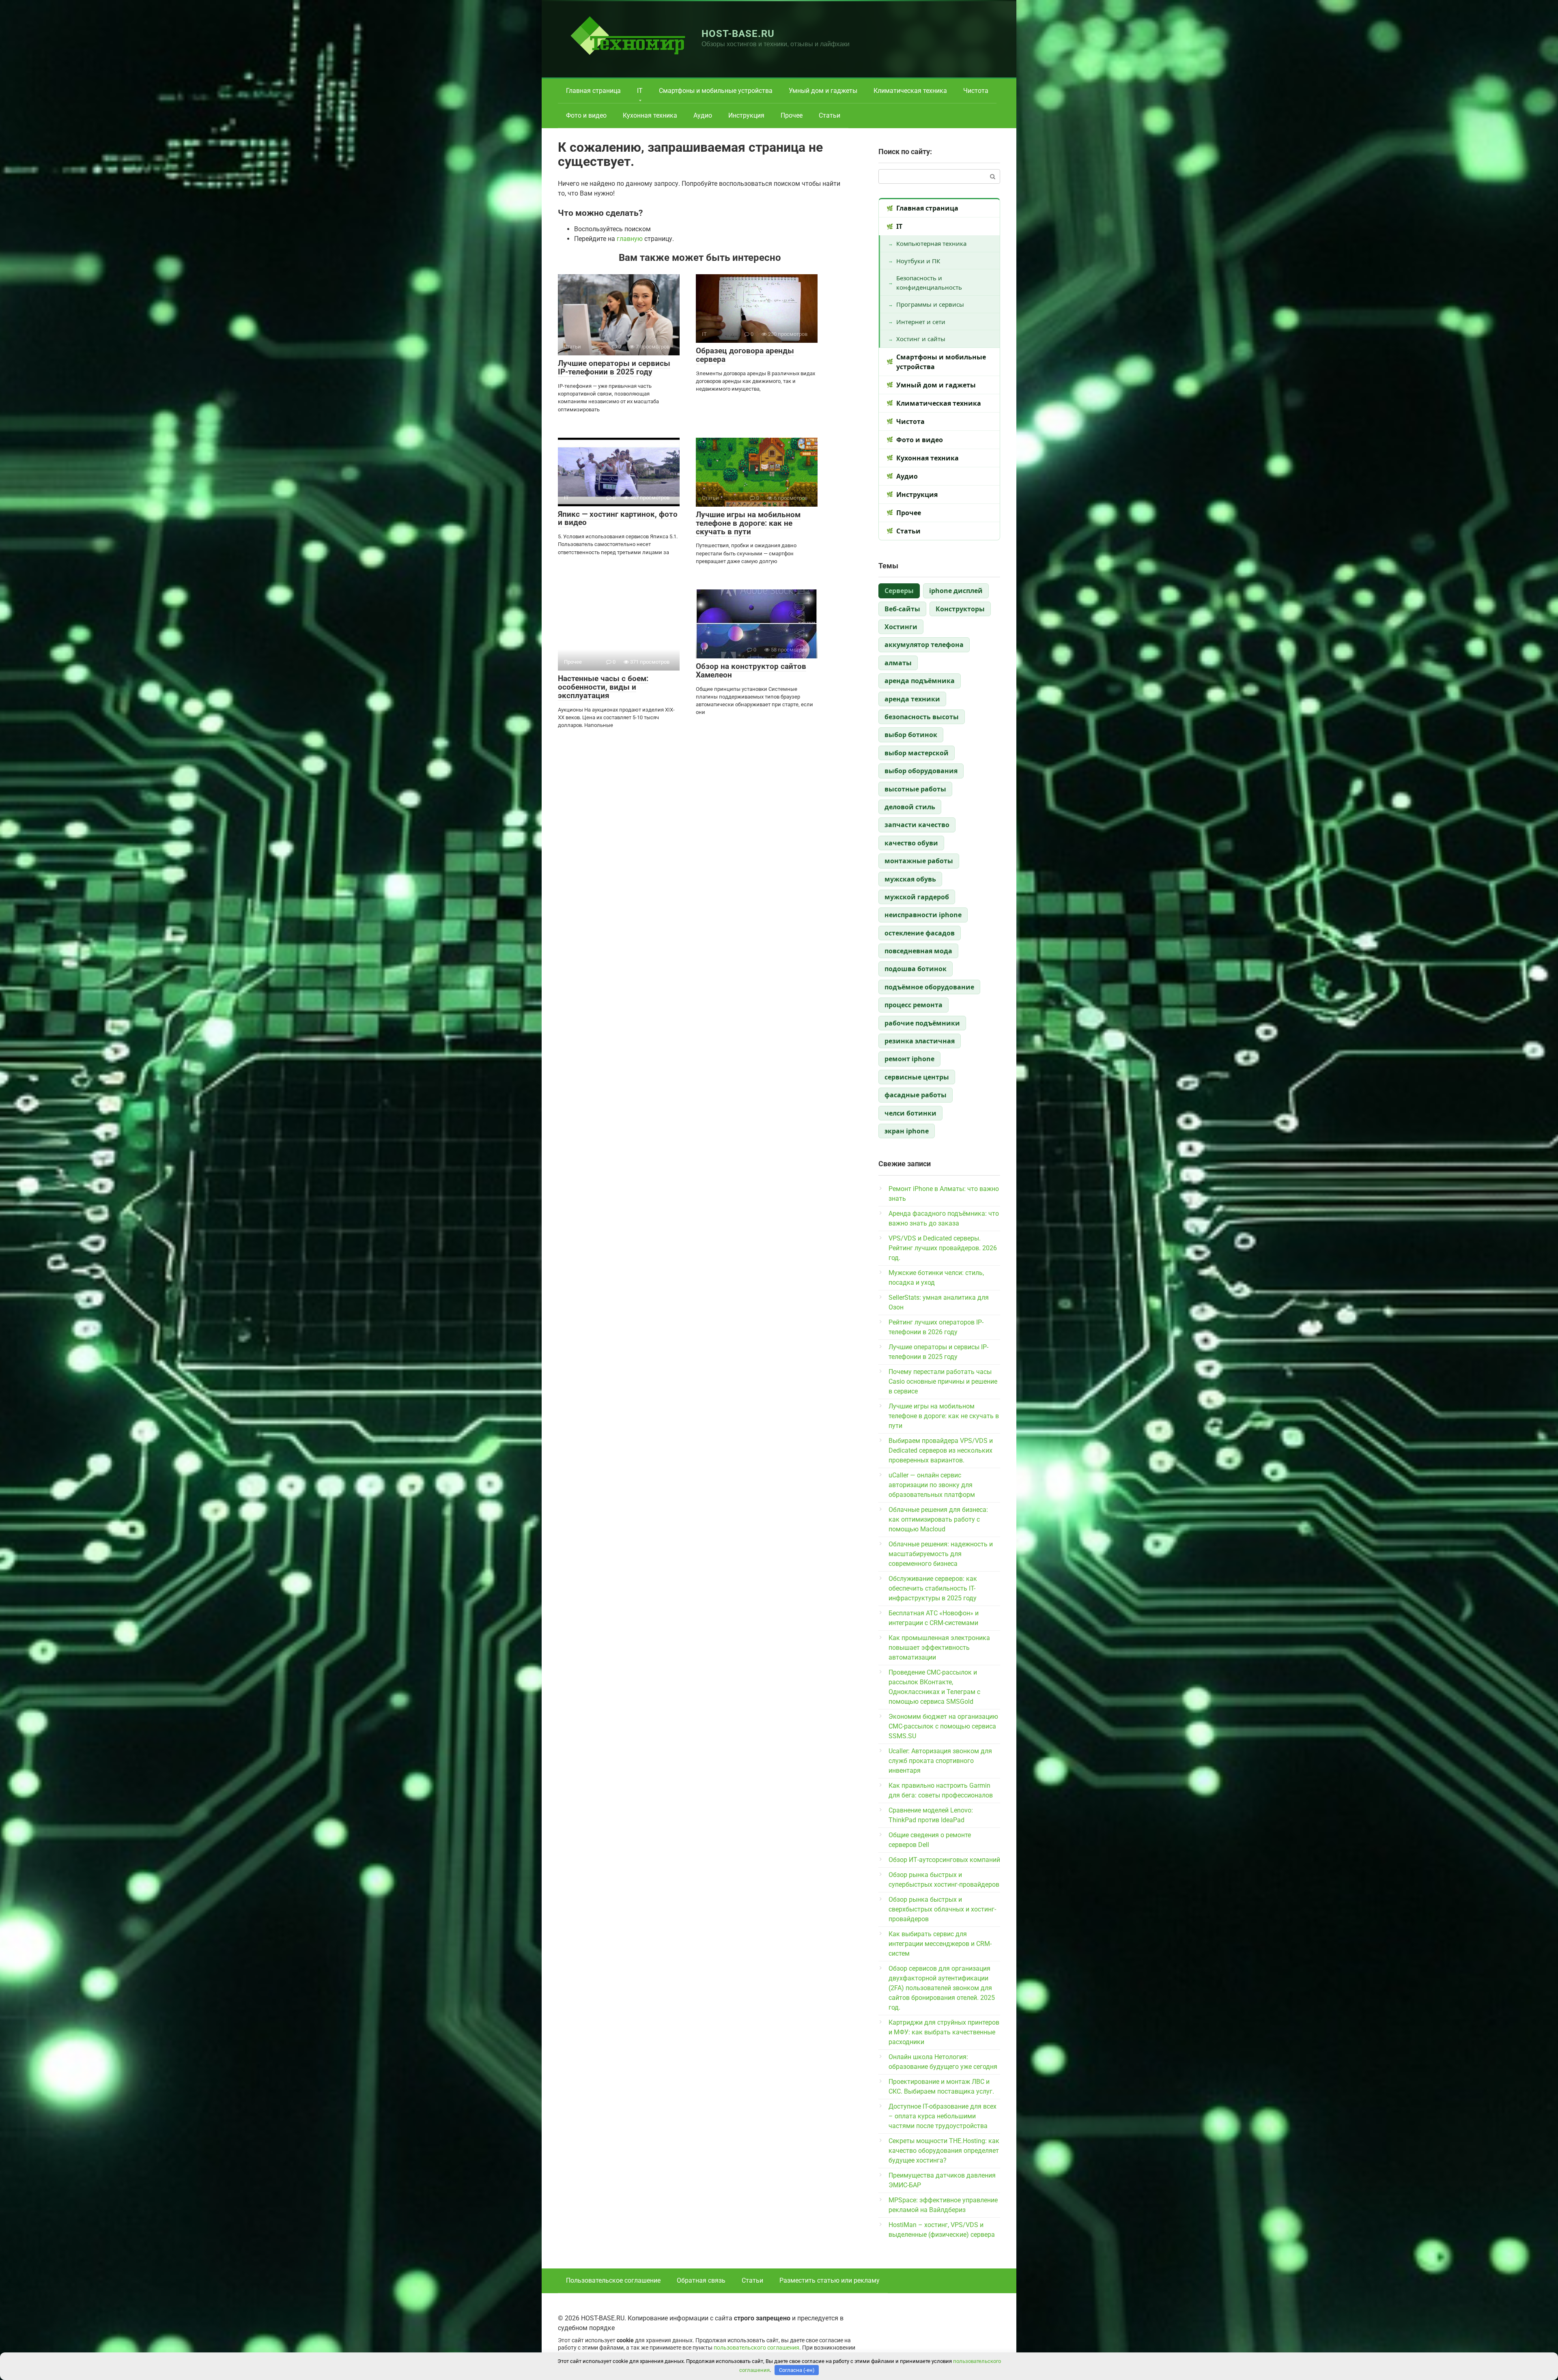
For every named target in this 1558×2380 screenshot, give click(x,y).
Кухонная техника (650, 115)
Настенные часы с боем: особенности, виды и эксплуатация (603, 687)
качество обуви (911, 843)
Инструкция (746, 115)
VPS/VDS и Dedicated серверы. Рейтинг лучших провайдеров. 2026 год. (943, 1248)
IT (640, 91)
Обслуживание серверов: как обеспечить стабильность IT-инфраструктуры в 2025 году (933, 1588)
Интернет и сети (921, 322)
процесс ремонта (913, 1005)
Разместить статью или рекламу (830, 2280)
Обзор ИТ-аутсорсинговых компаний (944, 1860)
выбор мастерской (917, 753)
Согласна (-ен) (797, 2370)
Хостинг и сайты (921, 339)
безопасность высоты (922, 717)
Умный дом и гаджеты (823, 91)
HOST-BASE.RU (738, 34)
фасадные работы (916, 1095)
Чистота (976, 91)
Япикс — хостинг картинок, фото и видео (618, 518)
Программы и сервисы (930, 304)
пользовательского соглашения (756, 2348)
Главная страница (593, 91)
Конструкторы (960, 609)
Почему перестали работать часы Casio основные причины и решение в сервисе (943, 1381)
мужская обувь (910, 879)
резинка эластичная (920, 1041)
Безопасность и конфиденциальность (929, 283)
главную (630, 239)
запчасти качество (917, 825)
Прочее (792, 115)
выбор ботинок (911, 735)
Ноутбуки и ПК (918, 261)
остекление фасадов (920, 933)
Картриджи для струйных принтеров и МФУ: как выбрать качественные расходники (944, 2032)
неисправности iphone (923, 915)
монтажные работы (919, 861)
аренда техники (912, 699)
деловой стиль (910, 807)
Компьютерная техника (931, 243)
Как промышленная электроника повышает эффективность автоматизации (939, 1648)
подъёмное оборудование (929, 987)
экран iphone (907, 1131)
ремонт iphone (909, 1059)
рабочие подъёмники (922, 1023)
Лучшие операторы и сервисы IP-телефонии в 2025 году (614, 368)
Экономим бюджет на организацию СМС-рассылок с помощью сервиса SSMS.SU (943, 1726)
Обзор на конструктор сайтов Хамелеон (751, 671)
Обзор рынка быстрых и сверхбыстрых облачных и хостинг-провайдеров (942, 1909)
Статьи (830, 115)
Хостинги (901, 627)
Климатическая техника (910, 91)
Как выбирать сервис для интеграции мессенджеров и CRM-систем (940, 1944)
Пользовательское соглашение (613, 2280)
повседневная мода (918, 951)
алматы (898, 663)
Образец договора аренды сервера (745, 355)
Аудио (703, 115)
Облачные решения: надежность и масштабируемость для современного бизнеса (941, 1554)
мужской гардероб (917, 897)
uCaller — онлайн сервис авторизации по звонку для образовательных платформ (932, 1485)
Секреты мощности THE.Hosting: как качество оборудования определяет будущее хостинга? (944, 2151)
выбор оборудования (921, 771)
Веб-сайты (902, 609)
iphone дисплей (956, 591)
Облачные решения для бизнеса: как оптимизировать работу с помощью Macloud (938, 1519)
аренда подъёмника (920, 681)
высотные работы (915, 789)
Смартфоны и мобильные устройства (716, 91)
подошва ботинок (916, 969)
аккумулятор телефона (924, 645)
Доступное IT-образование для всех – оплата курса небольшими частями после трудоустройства (943, 2116)
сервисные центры (917, 1077)
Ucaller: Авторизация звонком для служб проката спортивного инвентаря (940, 1761)
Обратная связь (701, 2280)
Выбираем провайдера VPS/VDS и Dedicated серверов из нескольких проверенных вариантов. (941, 1450)
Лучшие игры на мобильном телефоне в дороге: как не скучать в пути (748, 523)
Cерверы (899, 591)
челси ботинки (910, 1113)
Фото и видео (586, 115)
